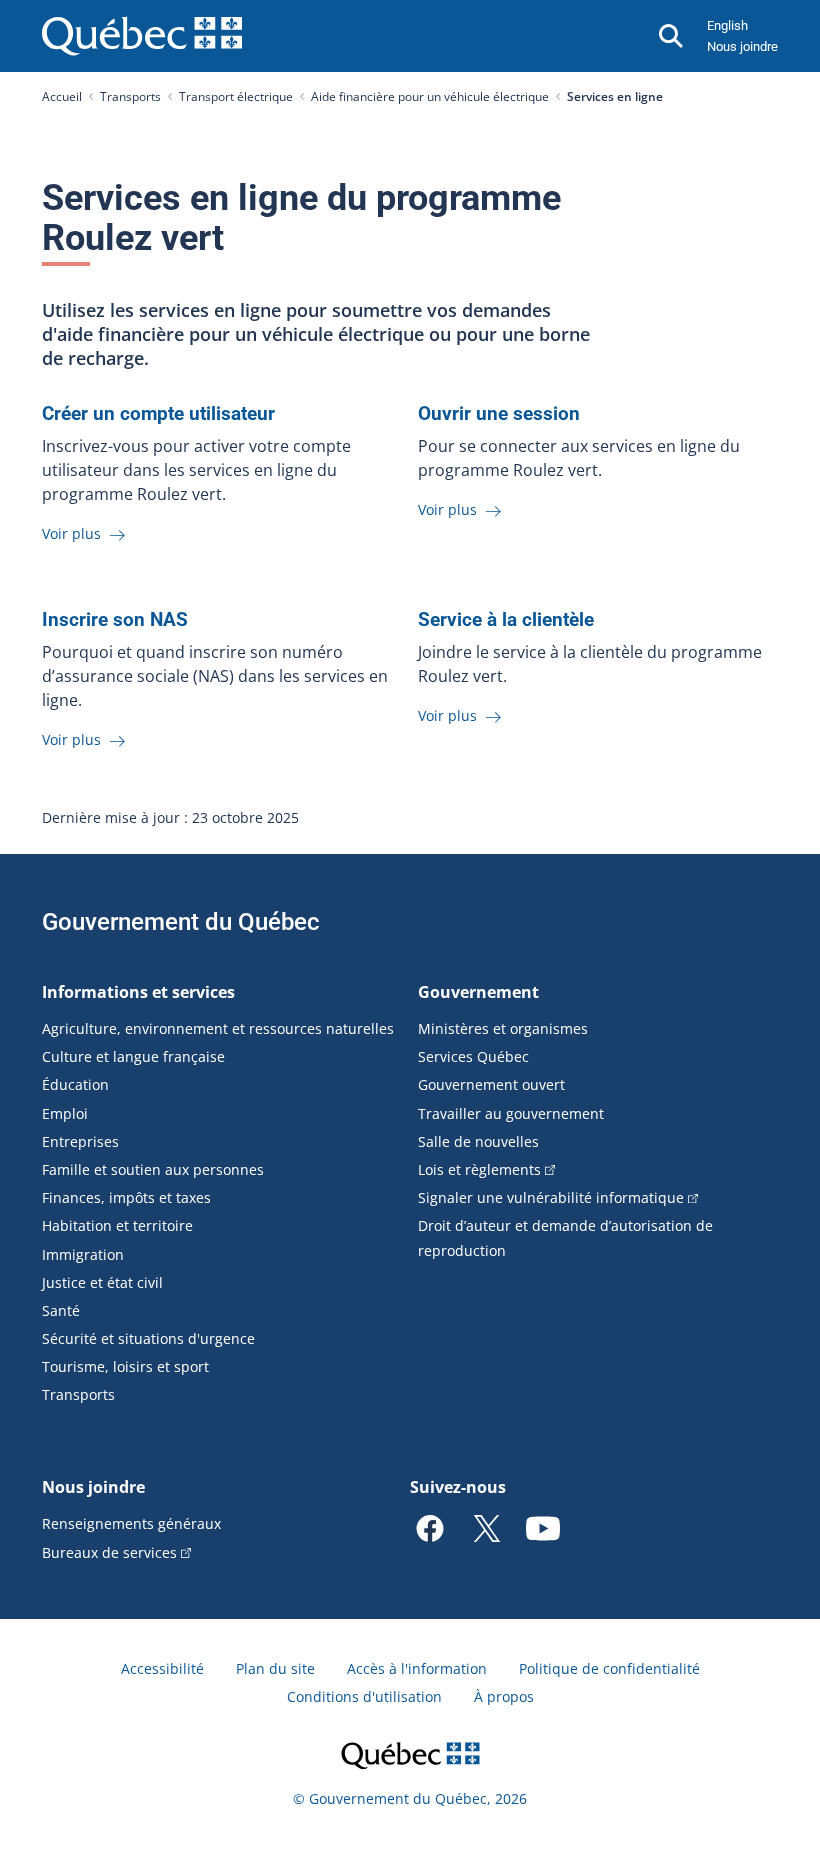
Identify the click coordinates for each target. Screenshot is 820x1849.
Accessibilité (162, 1668)
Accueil (62, 96)
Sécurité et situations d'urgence (148, 1338)
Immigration (83, 1254)
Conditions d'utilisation (364, 1696)
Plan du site (275, 1668)
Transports (130, 96)
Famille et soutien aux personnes (153, 1169)
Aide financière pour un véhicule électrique (430, 96)
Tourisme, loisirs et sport (125, 1366)
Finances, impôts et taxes (126, 1197)
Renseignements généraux (131, 1523)
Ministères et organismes (503, 1028)
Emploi (65, 1113)
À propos (504, 1696)
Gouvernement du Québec (181, 922)
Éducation (75, 1084)
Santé (61, 1310)
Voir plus (73, 533)
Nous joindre (742, 46)
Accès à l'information (417, 1668)
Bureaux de (109, 1552)
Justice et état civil (102, 1282)
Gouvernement (478, 992)
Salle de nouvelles (478, 1141)
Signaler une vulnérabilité (551, 1197)
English (727, 25)
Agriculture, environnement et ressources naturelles (218, 1028)
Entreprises (80, 1141)
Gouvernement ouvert (491, 1084)
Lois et (479, 1169)
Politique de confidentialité (609, 1668)
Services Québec (473, 1056)
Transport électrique (236, 96)
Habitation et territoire (117, 1225)
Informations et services (138, 992)
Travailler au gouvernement (511, 1113)
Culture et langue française (133, 1056)
